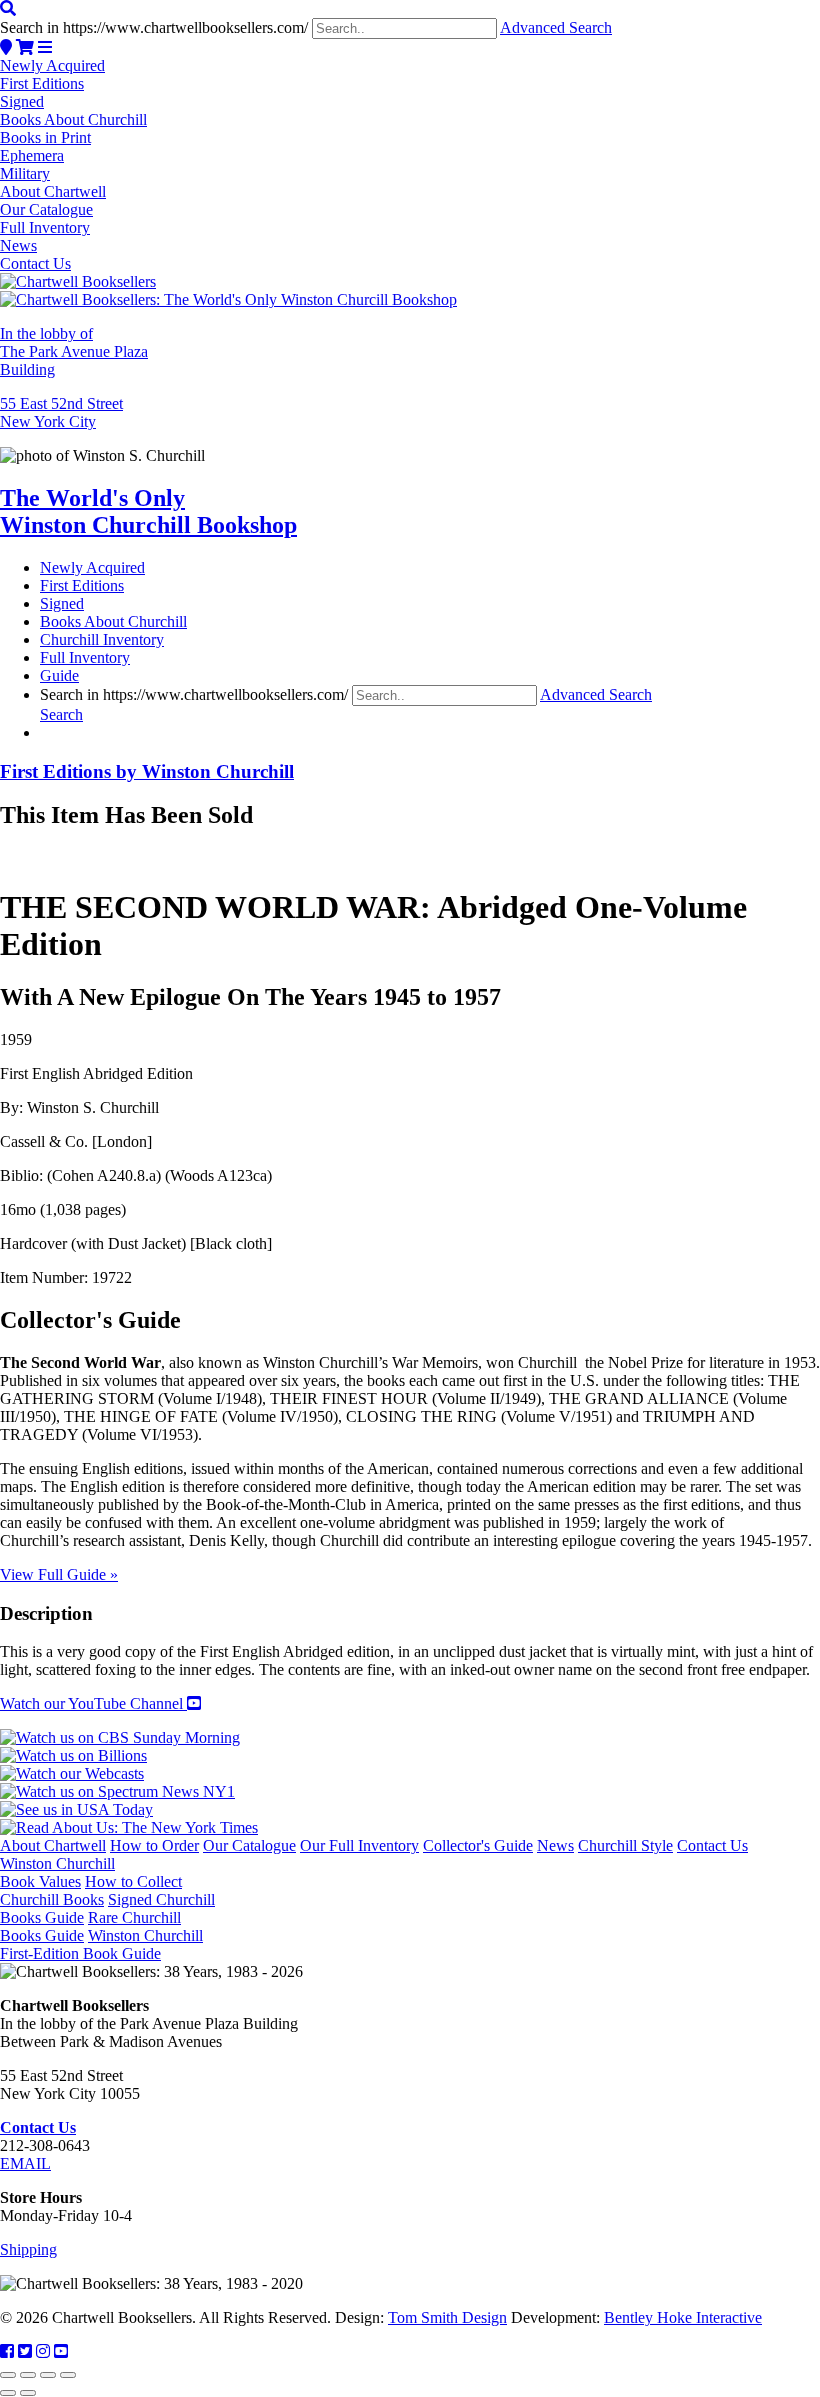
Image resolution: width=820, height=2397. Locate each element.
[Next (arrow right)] (28, 2393)
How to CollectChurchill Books (91, 1890)
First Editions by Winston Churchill (147, 771)
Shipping (28, 2249)
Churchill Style (625, 1845)
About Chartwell (53, 191)
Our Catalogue (46, 209)
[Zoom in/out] (8, 2375)
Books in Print (45, 137)
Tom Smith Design (447, 2317)
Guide (59, 675)
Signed (22, 101)
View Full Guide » (59, 1574)
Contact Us (35, 263)
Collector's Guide (478, 1845)
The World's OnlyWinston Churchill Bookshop (148, 511)
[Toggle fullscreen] (28, 2375)
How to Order (154, 1845)
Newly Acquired (52, 65)
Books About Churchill (73, 119)
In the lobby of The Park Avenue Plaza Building (74, 351)
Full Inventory (45, 227)
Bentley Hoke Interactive (683, 2317)
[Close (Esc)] (68, 2375)
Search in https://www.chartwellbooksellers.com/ (154, 27)
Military (25, 173)
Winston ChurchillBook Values (57, 1872)
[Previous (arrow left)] (8, 2393)
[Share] (48, 2375)
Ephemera (32, 155)
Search (61, 714)
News (18, 245)
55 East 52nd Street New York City (61, 412)
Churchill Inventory (102, 639)
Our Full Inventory (359, 1845)
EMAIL (25, 2163)
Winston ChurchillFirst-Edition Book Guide (101, 1944)
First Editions (42, 83)
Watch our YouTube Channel (93, 1703)
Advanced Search (556, 27)
